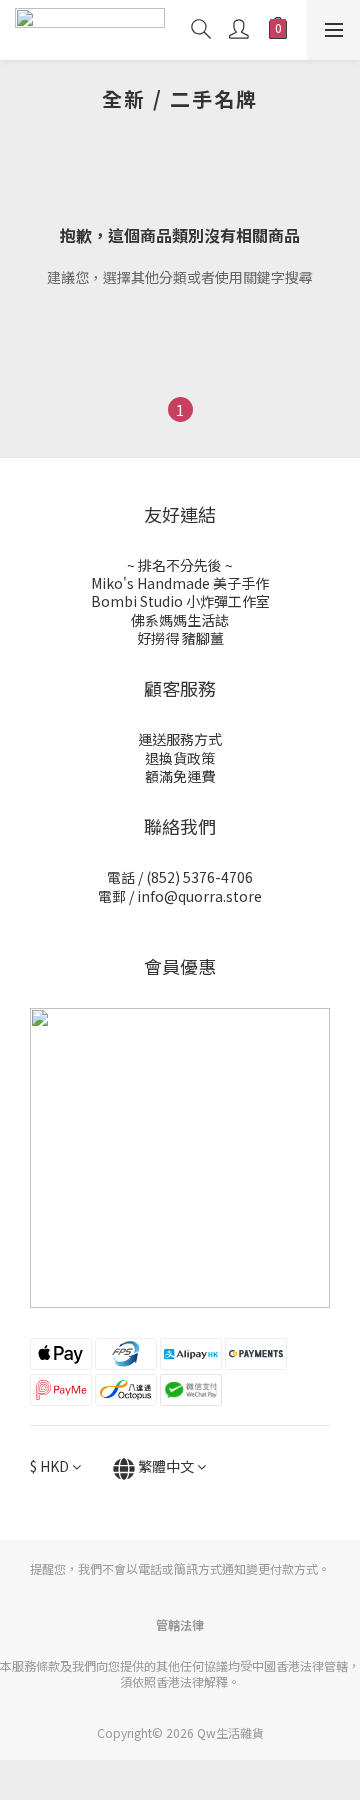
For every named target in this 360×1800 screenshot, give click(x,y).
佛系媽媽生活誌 (180, 620)
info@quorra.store (199, 896)
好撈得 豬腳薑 (180, 638)
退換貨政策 (180, 758)
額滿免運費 (180, 776)
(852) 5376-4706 (199, 877)
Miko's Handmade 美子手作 (180, 583)
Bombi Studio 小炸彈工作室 (180, 601)
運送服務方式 (180, 739)
